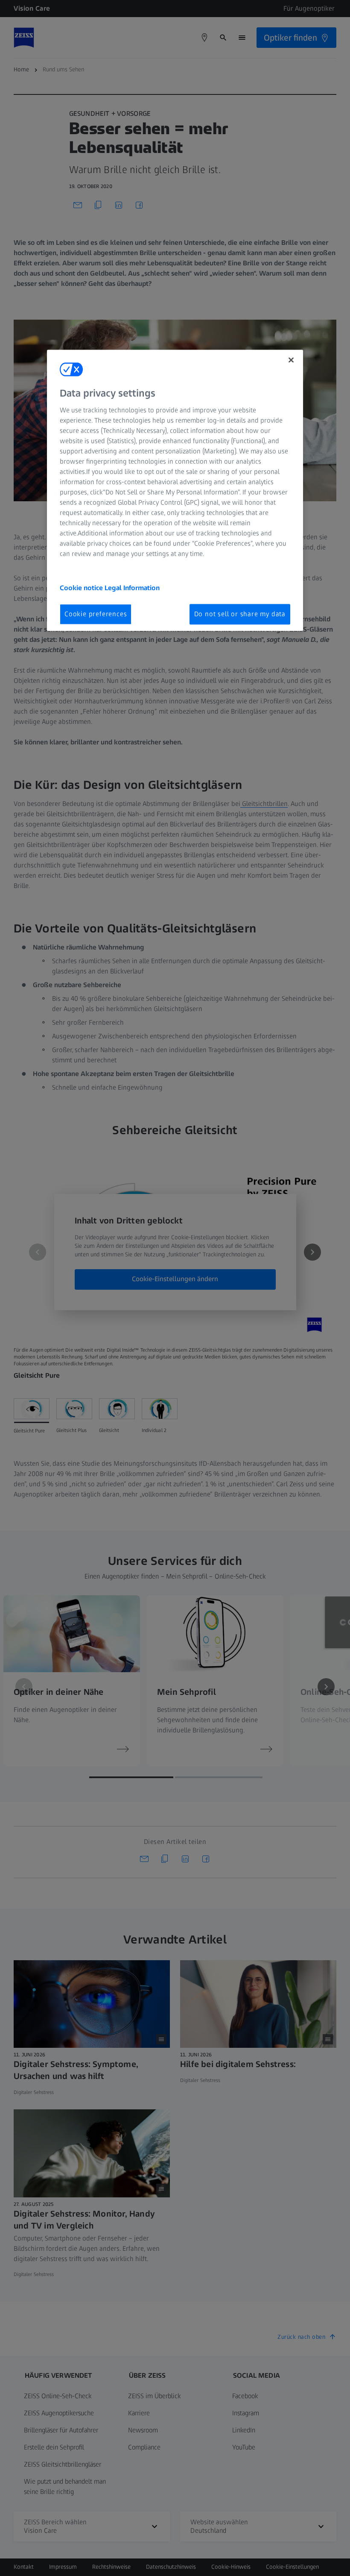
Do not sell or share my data (240, 614)
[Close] (291, 360)
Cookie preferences (96, 614)
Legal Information (132, 588)
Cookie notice (82, 588)
